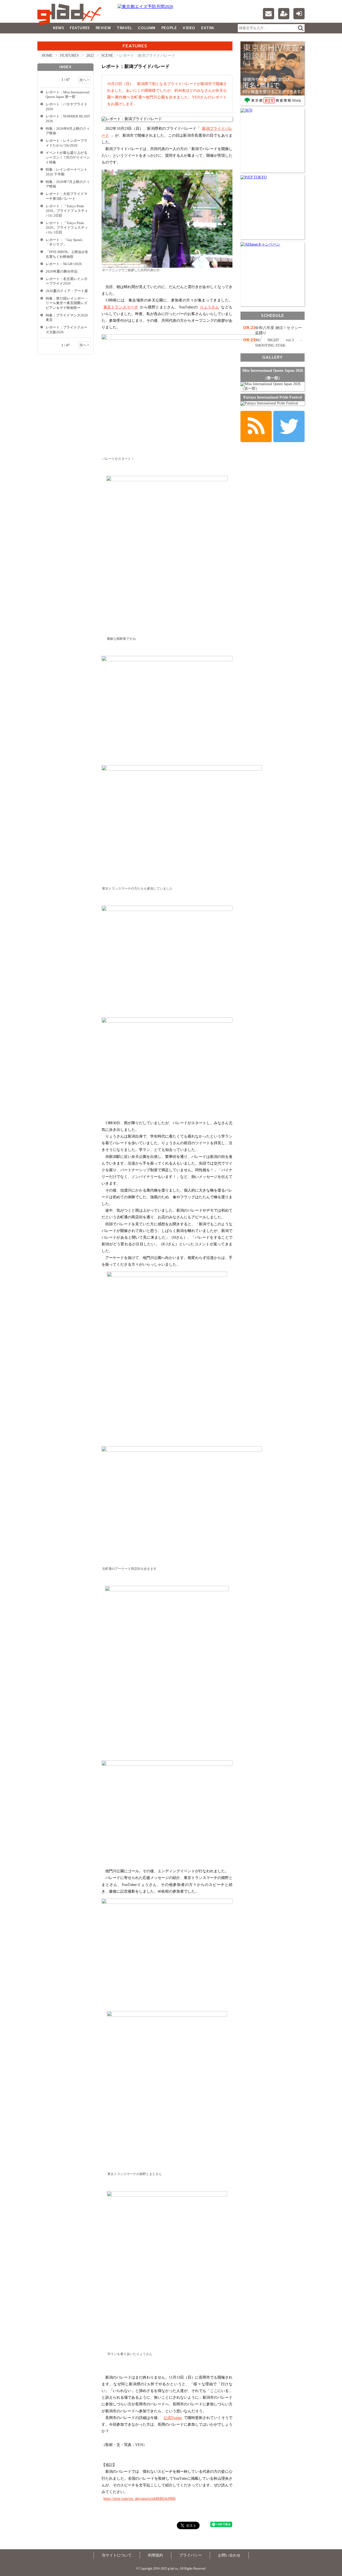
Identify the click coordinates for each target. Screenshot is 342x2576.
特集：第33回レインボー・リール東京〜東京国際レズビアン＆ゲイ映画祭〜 (67, 303)
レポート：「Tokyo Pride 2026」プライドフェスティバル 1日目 (67, 228)
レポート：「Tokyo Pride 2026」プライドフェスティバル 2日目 (67, 211)
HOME (47, 55)
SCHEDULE (273, 315)
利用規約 (156, 2555)
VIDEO (189, 28)
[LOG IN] (299, 14)
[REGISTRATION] (284, 14)
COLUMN (147, 28)
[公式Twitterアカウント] (289, 426)
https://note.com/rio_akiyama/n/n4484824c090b (139, 2499)
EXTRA (208, 28)
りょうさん (209, 307)
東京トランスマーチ (121, 307)
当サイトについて (117, 2555)
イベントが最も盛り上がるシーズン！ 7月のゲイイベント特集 (68, 157)
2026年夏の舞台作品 (62, 271)
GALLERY (49, 39)
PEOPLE (169, 28)
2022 (90, 55)
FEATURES (80, 28)
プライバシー (191, 2555)
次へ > (84, 80)
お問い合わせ (229, 2555)
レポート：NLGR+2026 (64, 264)
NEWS (58, 28)
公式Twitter (173, 2418)
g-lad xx (71, 14)
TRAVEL (124, 28)
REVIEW (103, 28)
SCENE (107, 55)
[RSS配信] (256, 426)
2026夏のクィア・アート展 (67, 291)
